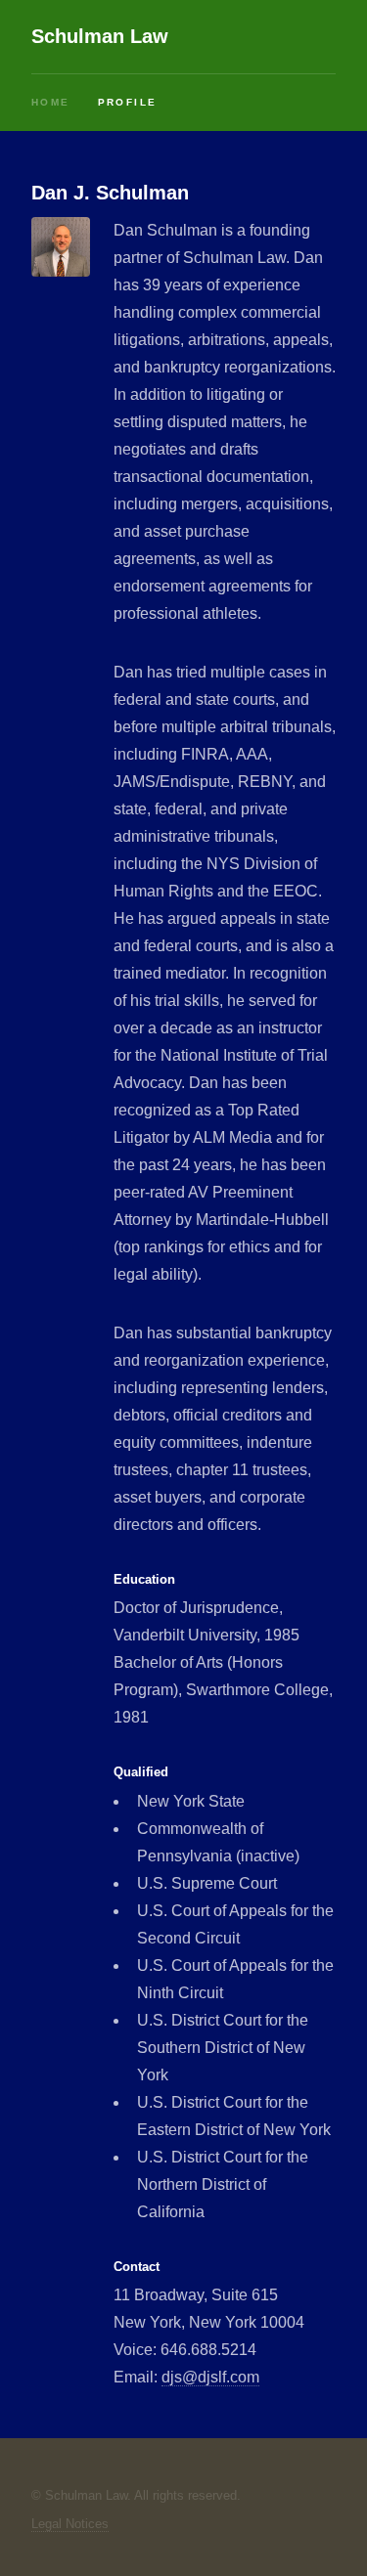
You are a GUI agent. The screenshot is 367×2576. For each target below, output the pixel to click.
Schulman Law (100, 36)
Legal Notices (70, 2524)
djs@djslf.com (210, 2377)
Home (51, 102)
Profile (128, 102)
